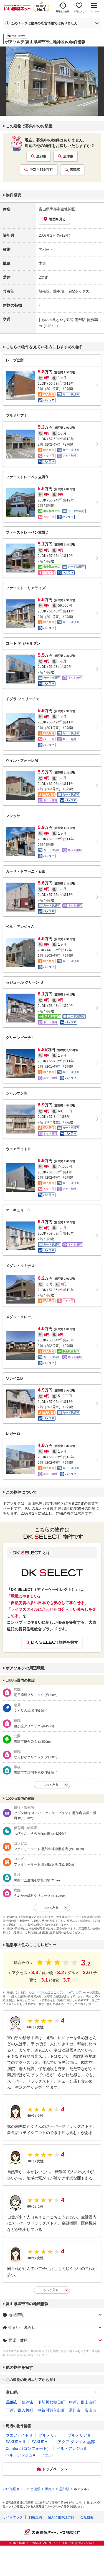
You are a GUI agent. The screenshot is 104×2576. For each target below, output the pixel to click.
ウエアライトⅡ (19, 2435)
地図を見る (57, 219)
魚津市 (68, 156)
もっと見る (51, 2290)
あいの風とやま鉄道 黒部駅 (64, 320)
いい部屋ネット (14, 2489)
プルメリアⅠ (50, 2435)
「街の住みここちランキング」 (56, 1992)
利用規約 (35, 2517)
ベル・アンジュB (71, 2448)
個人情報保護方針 (61, 2517)
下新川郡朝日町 (51, 2402)
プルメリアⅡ (79, 2435)
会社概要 (87, 2517)
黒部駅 (75, 170)
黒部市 (41, 156)
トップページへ (55, 2469)
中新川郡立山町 (51, 2410)
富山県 (12, 2392)
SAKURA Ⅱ (16, 2442)
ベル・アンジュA (20, 2455)
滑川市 (75, 2410)
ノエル (47, 2455)
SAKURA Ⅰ (42, 2442)
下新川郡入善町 (20, 2410)
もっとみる (51, 1784)
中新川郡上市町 (41, 170)
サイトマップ (13, 2517)
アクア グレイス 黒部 (76, 2442)
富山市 (90, 2410)
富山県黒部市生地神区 (57, 209)
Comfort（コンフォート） (28, 2448)
